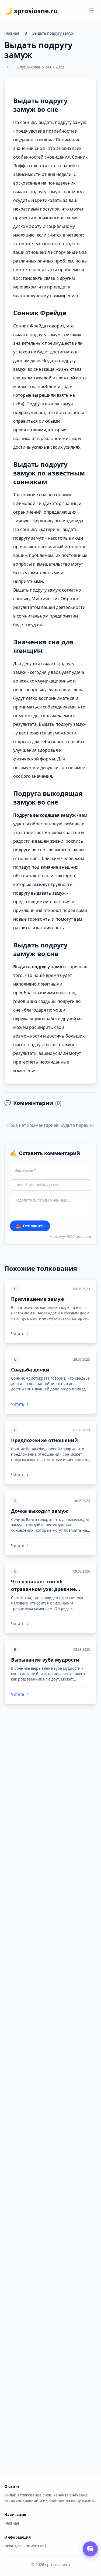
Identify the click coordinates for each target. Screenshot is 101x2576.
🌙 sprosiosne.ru (31, 11)
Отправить (30, 1226)
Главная (12, 33)
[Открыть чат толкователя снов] (90, 2549)
